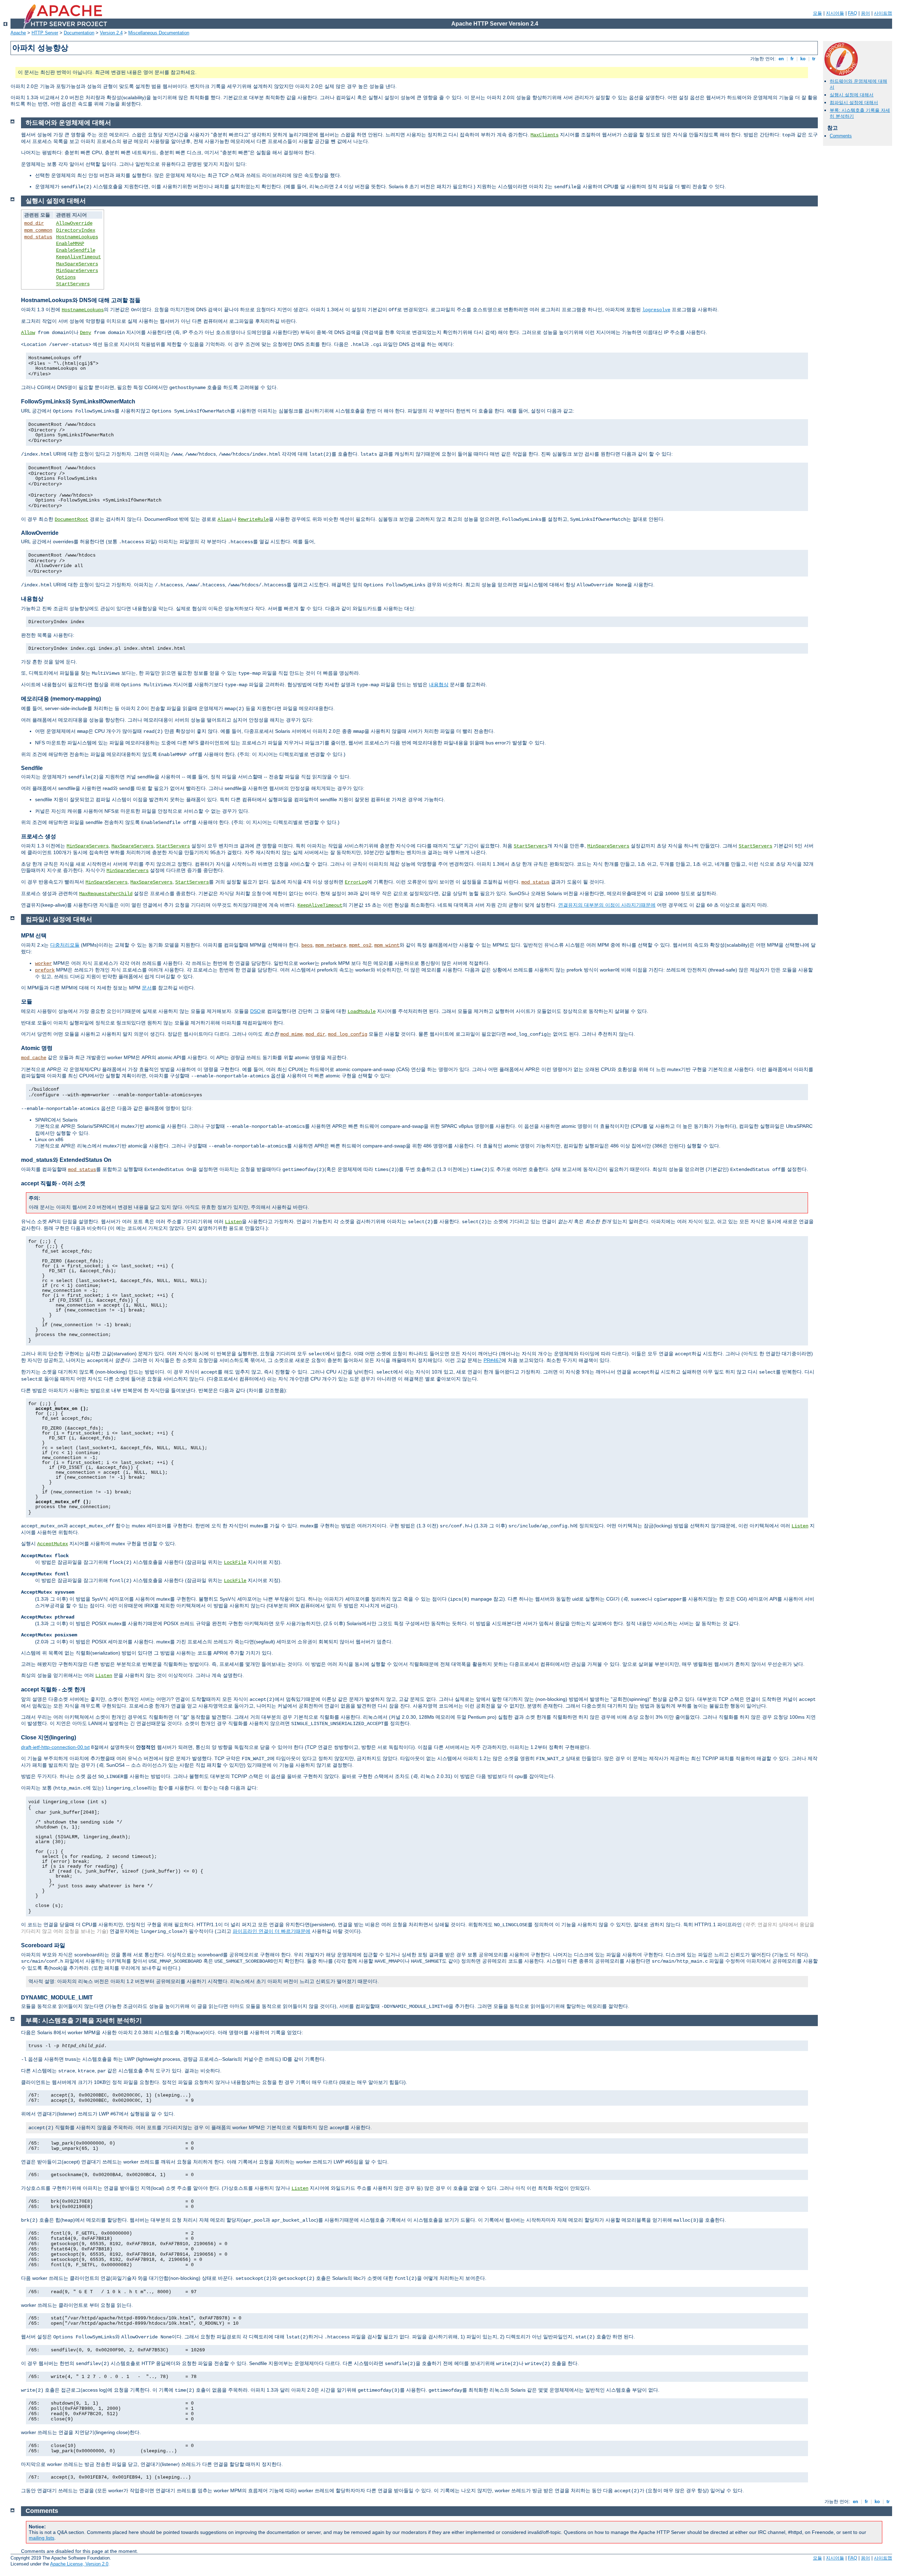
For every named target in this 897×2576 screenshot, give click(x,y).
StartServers (73, 284)
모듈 (817, 13)
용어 (865, 13)
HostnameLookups (77, 237)
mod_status (38, 237)
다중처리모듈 (65, 945)
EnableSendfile (76, 250)
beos (307, 945)
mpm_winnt (387, 945)
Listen (233, 1222)
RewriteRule (253, 519)
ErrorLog (356, 882)
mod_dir (34, 223)
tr (814, 59)
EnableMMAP (70, 244)
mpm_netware (331, 945)
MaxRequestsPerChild (106, 894)
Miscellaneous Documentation (159, 33)
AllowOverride (74, 223)
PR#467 (492, 1360)
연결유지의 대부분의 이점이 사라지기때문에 (607, 905)
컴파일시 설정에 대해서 (854, 103)
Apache (18, 33)
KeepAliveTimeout (78, 257)
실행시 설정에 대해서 (852, 95)
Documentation (79, 33)
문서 (147, 988)
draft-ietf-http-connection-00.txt (55, 1747)
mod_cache (34, 1058)
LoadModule (362, 1011)
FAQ (853, 13)
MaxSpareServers (77, 264)
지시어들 (835, 13)
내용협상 (439, 684)
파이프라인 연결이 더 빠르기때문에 (272, 1931)
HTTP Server (45, 33)
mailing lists (42, 2538)
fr (792, 59)
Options (66, 277)
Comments (841, 136)
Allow (28, 333)
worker (43, 963)
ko (803, 59)
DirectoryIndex (76, 230)
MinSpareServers (77, 271)
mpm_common (38, 230)
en (781, 59)
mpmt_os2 (360, 945)
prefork (45, 970)
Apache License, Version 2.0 (79, 2564)
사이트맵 (883, 13)
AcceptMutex (53, 1544)
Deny (85, 333)
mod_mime (292, 1034)
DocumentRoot (71, 519)
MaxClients (545, 135)
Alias (225, 519)
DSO (255, 1011)
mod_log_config (348, 1034)
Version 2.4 (111, 33)
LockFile (235, 1562)
